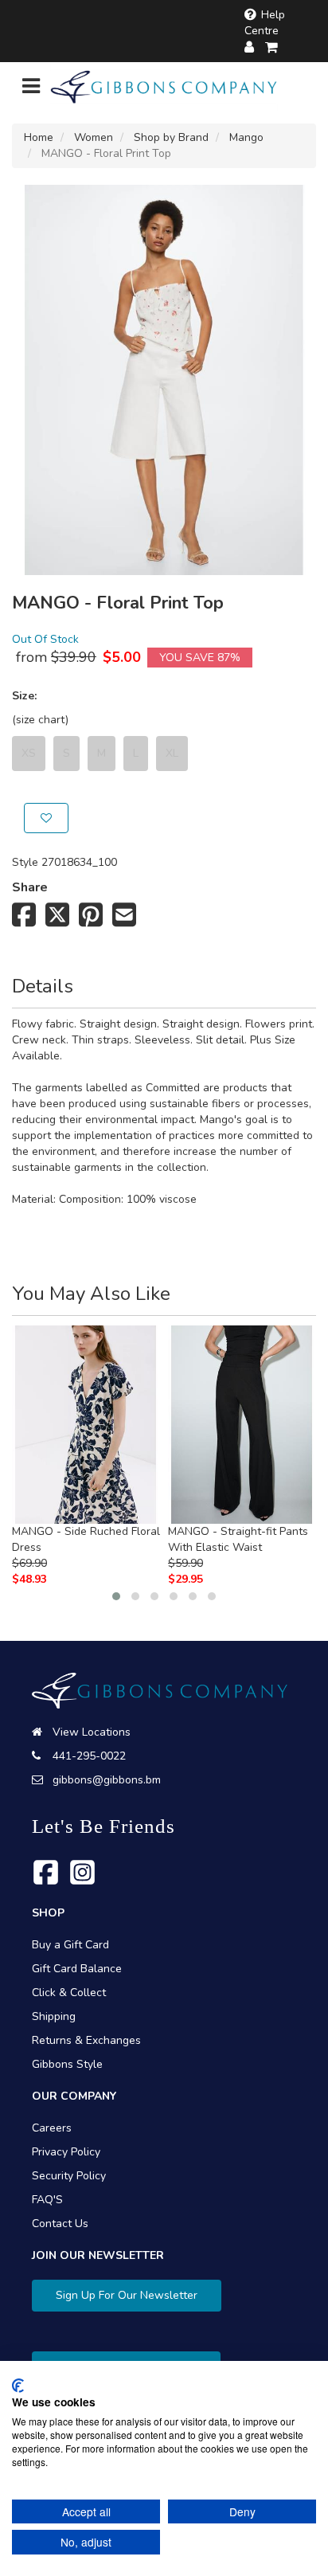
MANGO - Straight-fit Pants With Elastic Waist (238, 1539)
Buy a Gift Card (70, 1945)
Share (30, 887)
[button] (116, 1596)
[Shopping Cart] (272, 47)
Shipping (54, 2016)
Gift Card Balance (77, 1969)
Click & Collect (69, 1993)
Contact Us (60, 2224)
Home (39, 137)
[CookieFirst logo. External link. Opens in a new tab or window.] (18, 2386)
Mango (246, 137)
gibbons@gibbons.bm (107, 1780)
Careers (52, 2128)
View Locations (92, 1732)
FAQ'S (47, 2200)
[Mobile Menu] (31, 90)
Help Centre (265, 23)
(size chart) (40, 720)
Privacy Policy (66, 2152)
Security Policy (69, 2176)
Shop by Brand (171, 137)
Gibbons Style (67, 2064)
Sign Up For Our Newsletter (127, 2295)
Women (94, 137)
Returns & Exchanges (86, 2040)
